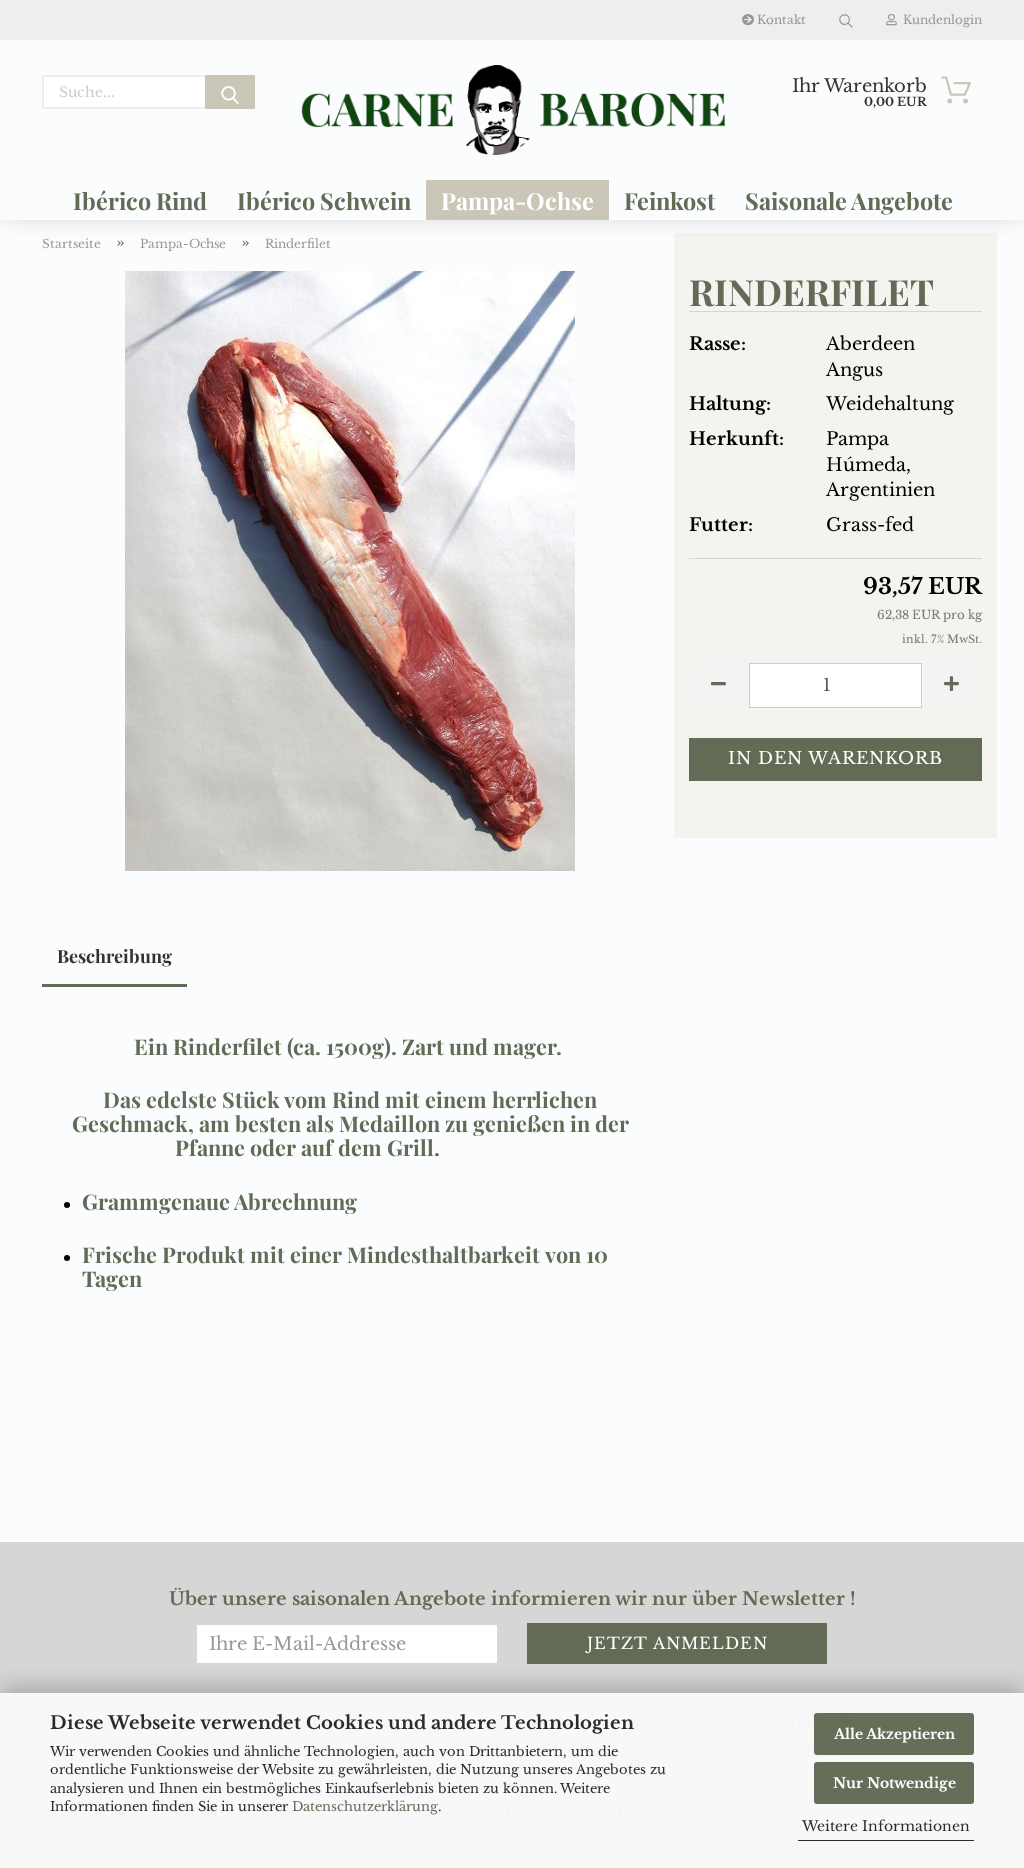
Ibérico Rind (140, 200)
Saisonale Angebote (849, 200)
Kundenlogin (939, 19)
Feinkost (669, 200)
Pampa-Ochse (517, 200)
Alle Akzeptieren (894, 1734)
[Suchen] (846, 20)
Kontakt (780, 19)
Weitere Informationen (886, 1826)
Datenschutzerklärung (365, 1806)
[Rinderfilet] (350, 569)
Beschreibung (114, 956)
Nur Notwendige (894, 1783)
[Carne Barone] (512, 110)
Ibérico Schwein (324, 200)
